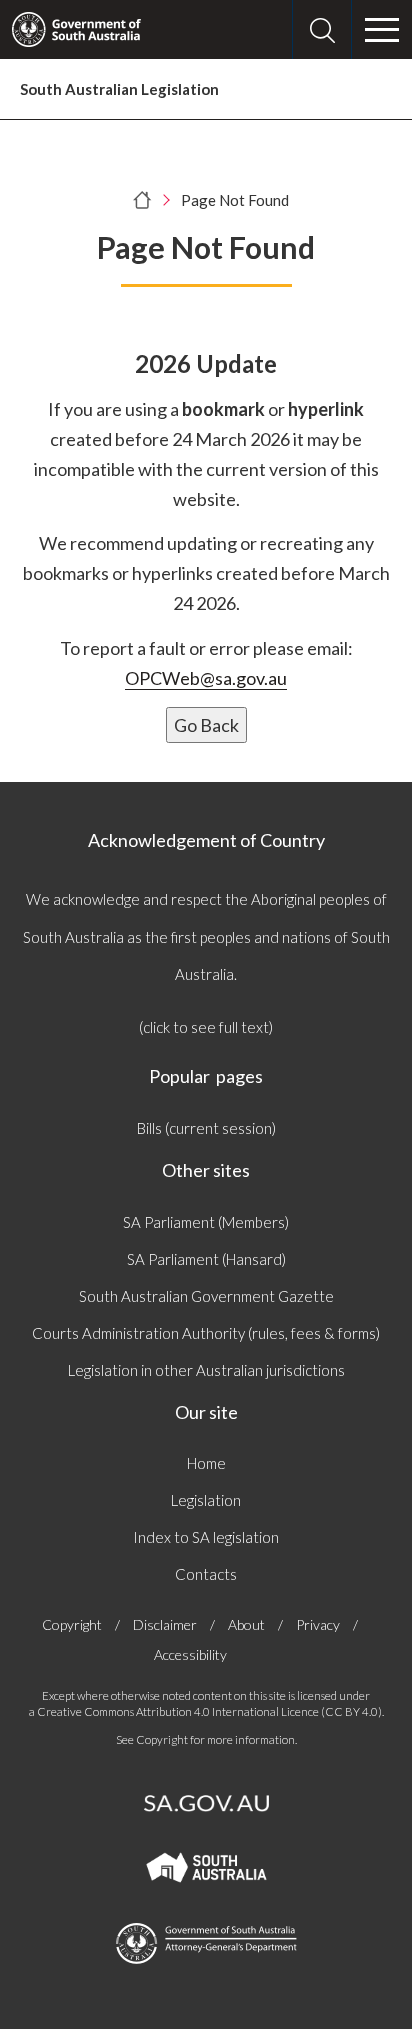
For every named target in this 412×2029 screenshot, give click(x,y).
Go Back (206, 725)
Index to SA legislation (206, 1537)
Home (206, 1463)
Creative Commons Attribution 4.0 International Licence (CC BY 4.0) (209, 1711)
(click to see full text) (206, 1027)
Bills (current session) (206, 1128)
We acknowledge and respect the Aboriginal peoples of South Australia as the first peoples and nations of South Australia (206, 936)
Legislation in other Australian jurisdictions (206, 1370)
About (246, 1624)
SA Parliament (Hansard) (206, 1259)
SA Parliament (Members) (206, 1222)
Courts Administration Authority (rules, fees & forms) (206, 1333)
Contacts (206, 1574)
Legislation (206, 1500)
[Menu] (382, 30)
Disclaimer (165, 1624)
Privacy (318, 1624)
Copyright (72, 1624)
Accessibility (190, 1654)
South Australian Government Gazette (206, 1296)
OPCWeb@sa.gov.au (206, 678)
